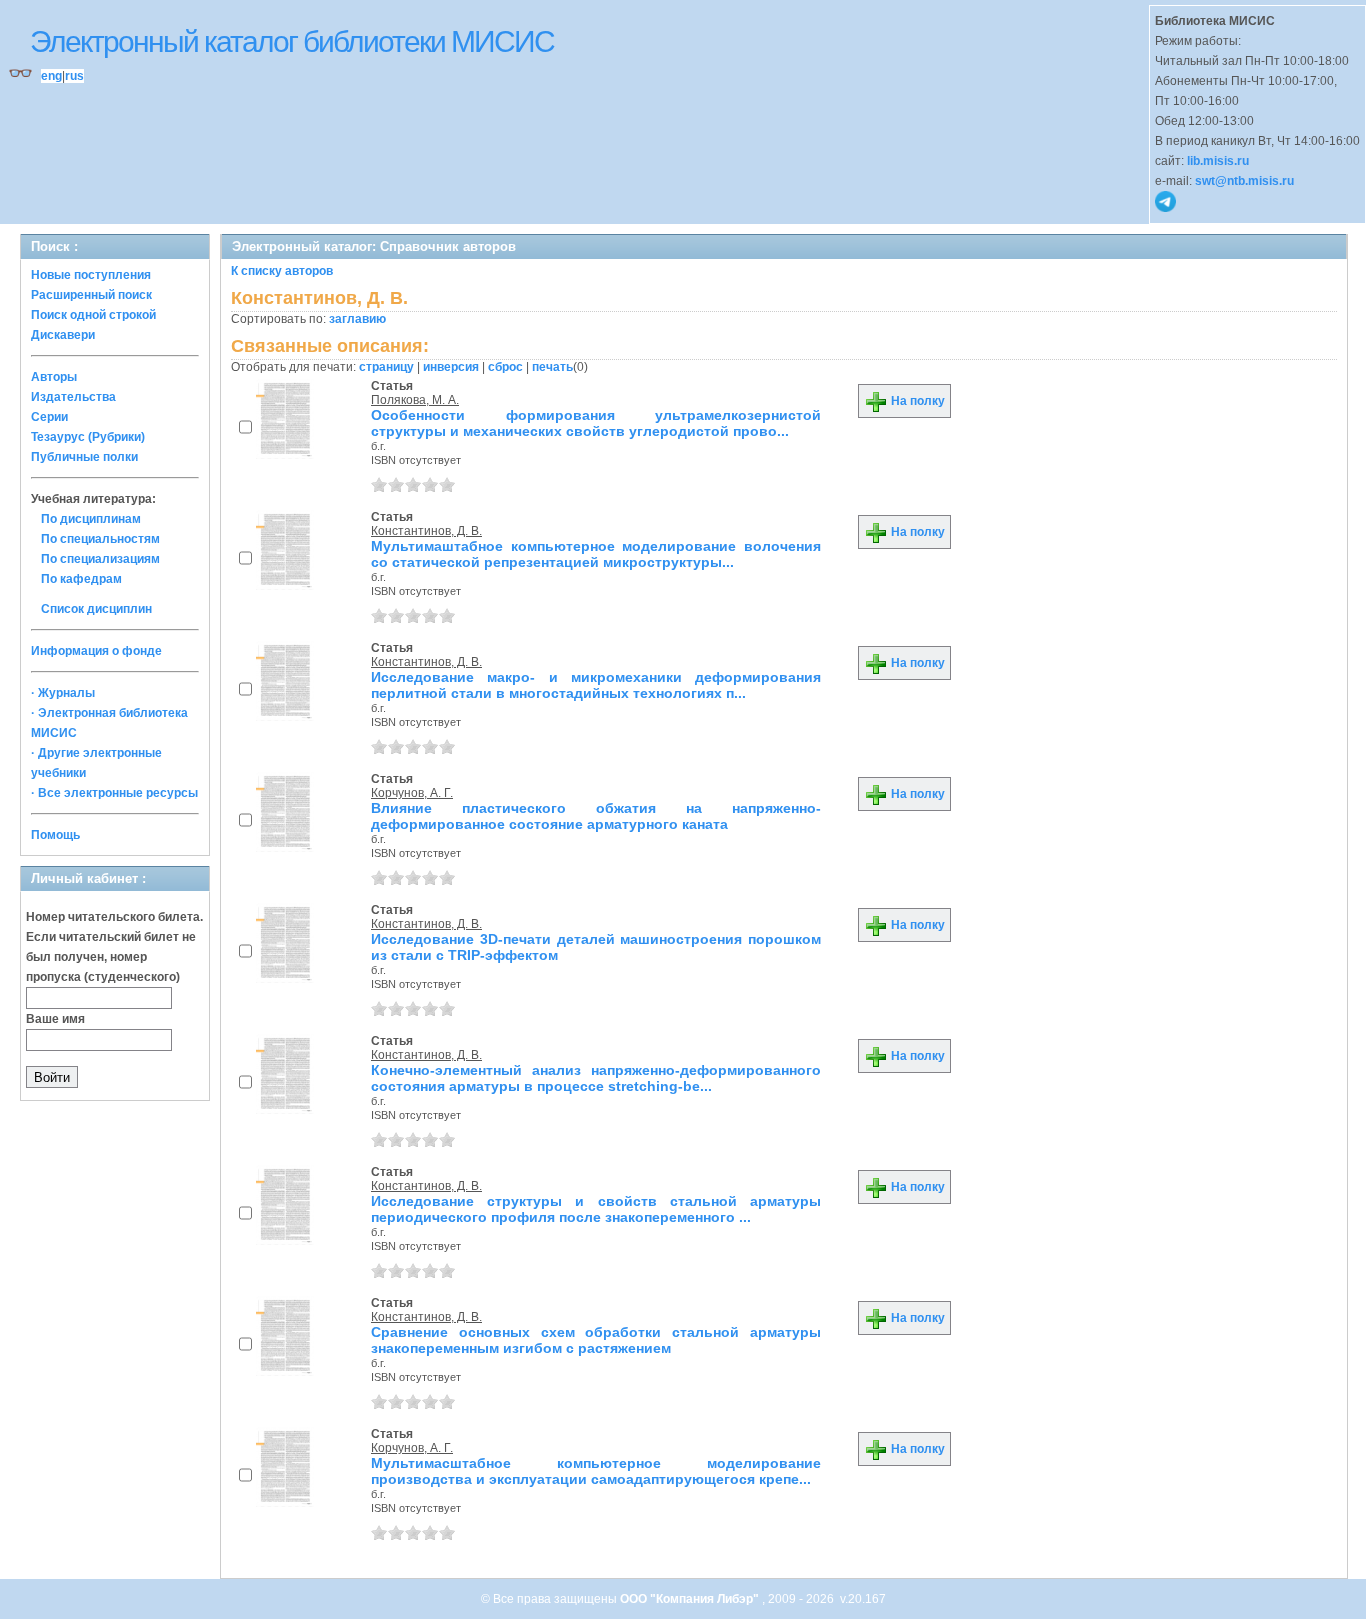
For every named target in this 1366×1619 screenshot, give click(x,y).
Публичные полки (84, 457)
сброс (505, 367)
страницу (386, 367)
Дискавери (63, 335)
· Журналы (63, 693)
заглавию (357, 319)
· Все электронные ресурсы (114, 793)
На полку (916, 401)
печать (552, 367)
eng (51, 76)
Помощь (55, 835)
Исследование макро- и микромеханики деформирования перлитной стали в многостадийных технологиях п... (596, 685)
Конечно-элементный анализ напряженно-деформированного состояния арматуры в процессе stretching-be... (596, 1078)
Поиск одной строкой (93, 315)
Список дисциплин (96, 609)
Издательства (73, 397)
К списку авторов (282, 271)
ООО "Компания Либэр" (691, 1599)
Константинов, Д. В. (426, 531)
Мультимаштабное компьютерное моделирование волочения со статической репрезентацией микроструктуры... (596, 554)
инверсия (451, 367)
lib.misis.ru (1218, 161)
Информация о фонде (96, 651)
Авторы (54, 377)
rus (74, 76)
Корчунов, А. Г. (412, 793)
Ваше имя (55, 1019)
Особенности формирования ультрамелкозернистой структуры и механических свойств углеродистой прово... (596, 423)
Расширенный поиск (91, 295)
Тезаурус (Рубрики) (88, 437)
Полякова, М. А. (415, 400)
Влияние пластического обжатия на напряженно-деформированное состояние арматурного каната (596, 816)
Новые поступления (91, 275)
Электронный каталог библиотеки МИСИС (292, 41)
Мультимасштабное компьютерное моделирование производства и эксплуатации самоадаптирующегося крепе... (596, 1471)
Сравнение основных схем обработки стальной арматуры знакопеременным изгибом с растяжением (596, 1340)
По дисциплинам (91, 519)
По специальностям (100, 539)
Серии (49, 417)
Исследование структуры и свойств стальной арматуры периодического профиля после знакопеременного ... (596, 1209)
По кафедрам (81, 579)
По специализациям (100, 559)
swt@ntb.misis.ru (1244, 181)
